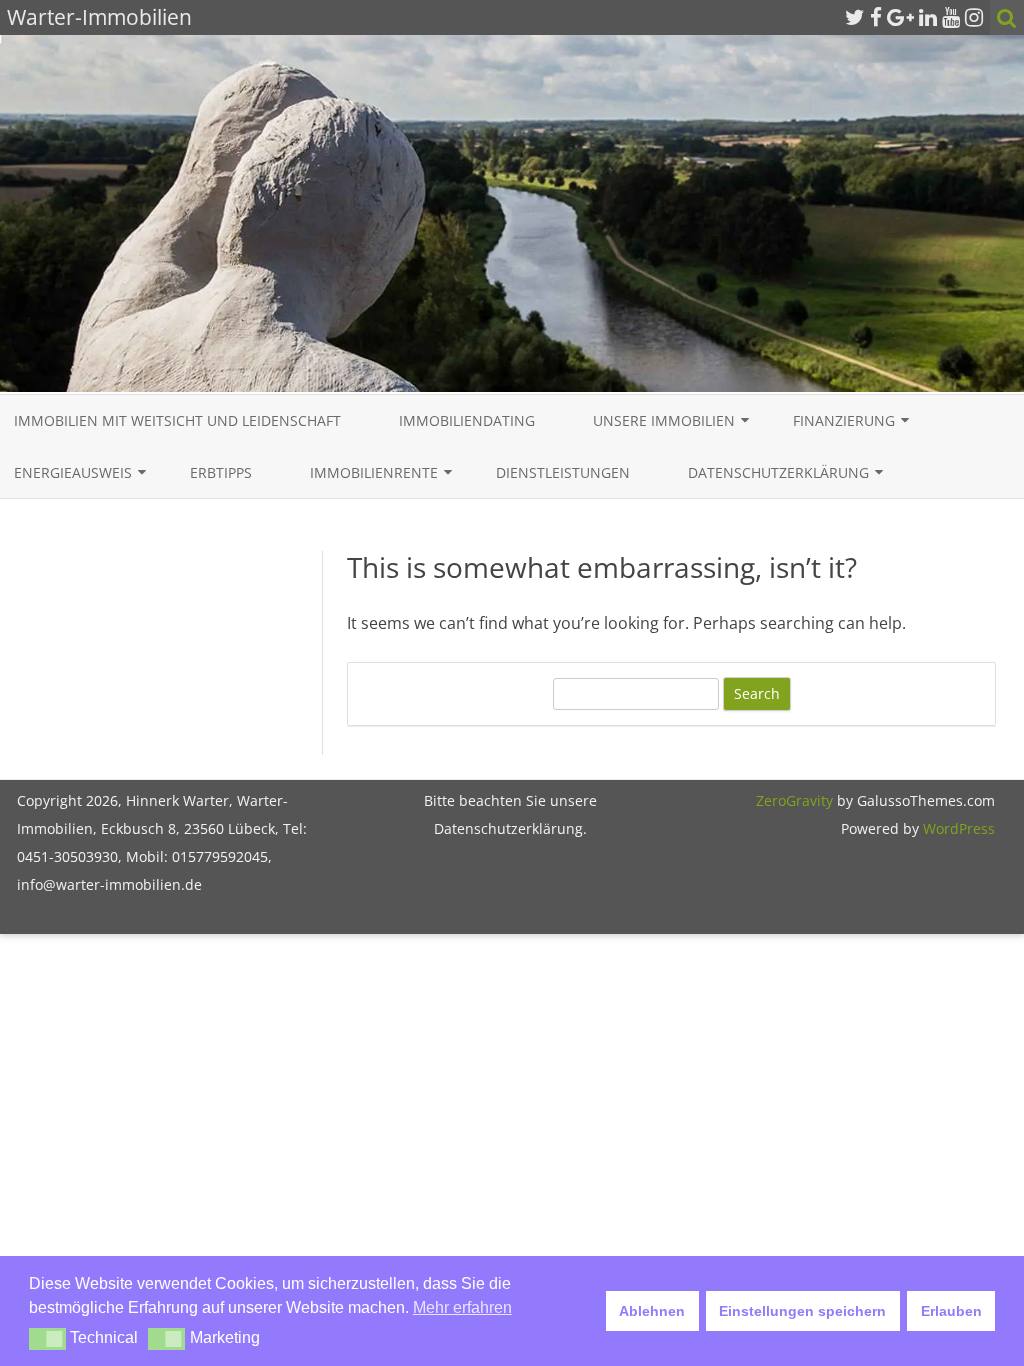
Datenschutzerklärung (778, 472)
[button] (47, 1339)
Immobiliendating (467, 420)
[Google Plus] (900, 17)
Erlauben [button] (951, 1311)
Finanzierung (844, 420)
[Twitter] (855, 17)
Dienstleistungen (563, 472)
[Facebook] (876, 17)
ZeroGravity (794, 800)
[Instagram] (974, 17)
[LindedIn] (928, 17)
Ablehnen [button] (652, 1311)
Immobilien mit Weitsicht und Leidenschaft (177, 420)
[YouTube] (951, 17)
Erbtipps (221, 472)
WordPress (957, 828)
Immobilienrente (374, 472)
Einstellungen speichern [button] (802, 1311)
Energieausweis (73, 472)
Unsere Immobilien (664, 420)
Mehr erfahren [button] (462, 1307)
